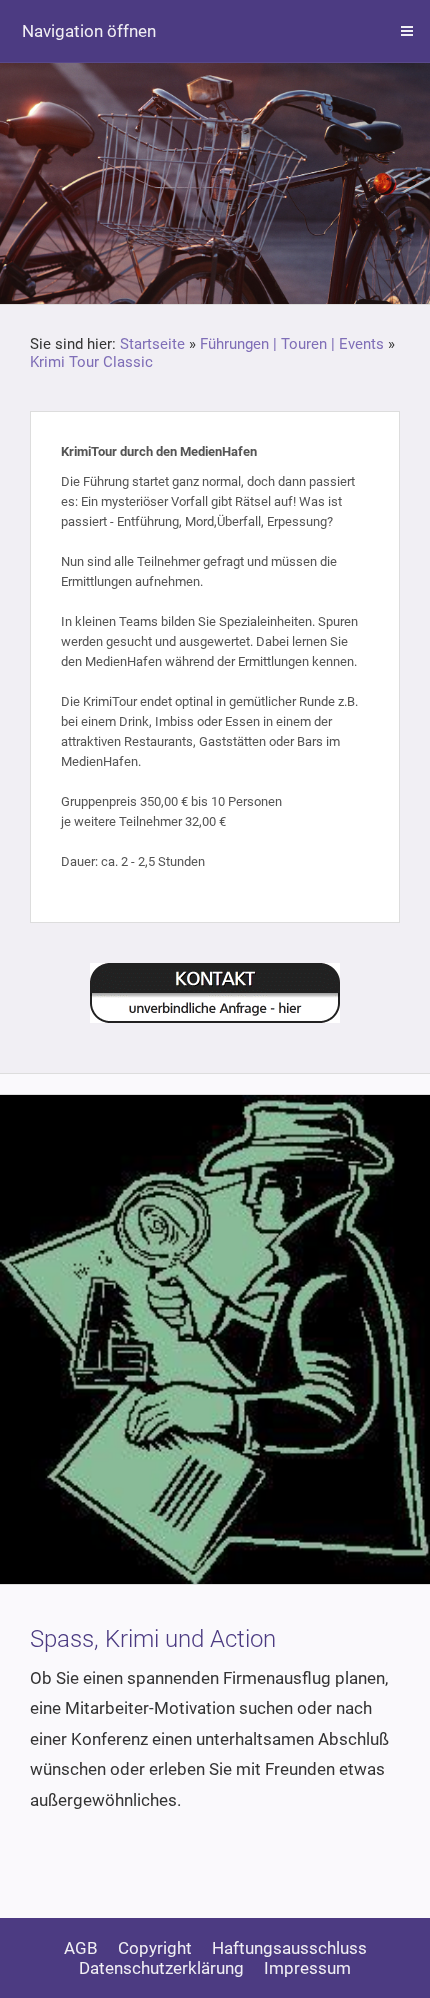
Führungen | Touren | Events (292, 344)
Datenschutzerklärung (161, 1968)
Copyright (155, 1948)
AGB (81, 1948)
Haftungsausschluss (289, 1948)
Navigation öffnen (89, 31)
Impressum (307, 1968)
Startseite (152, 344)
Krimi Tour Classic (91, 362)
